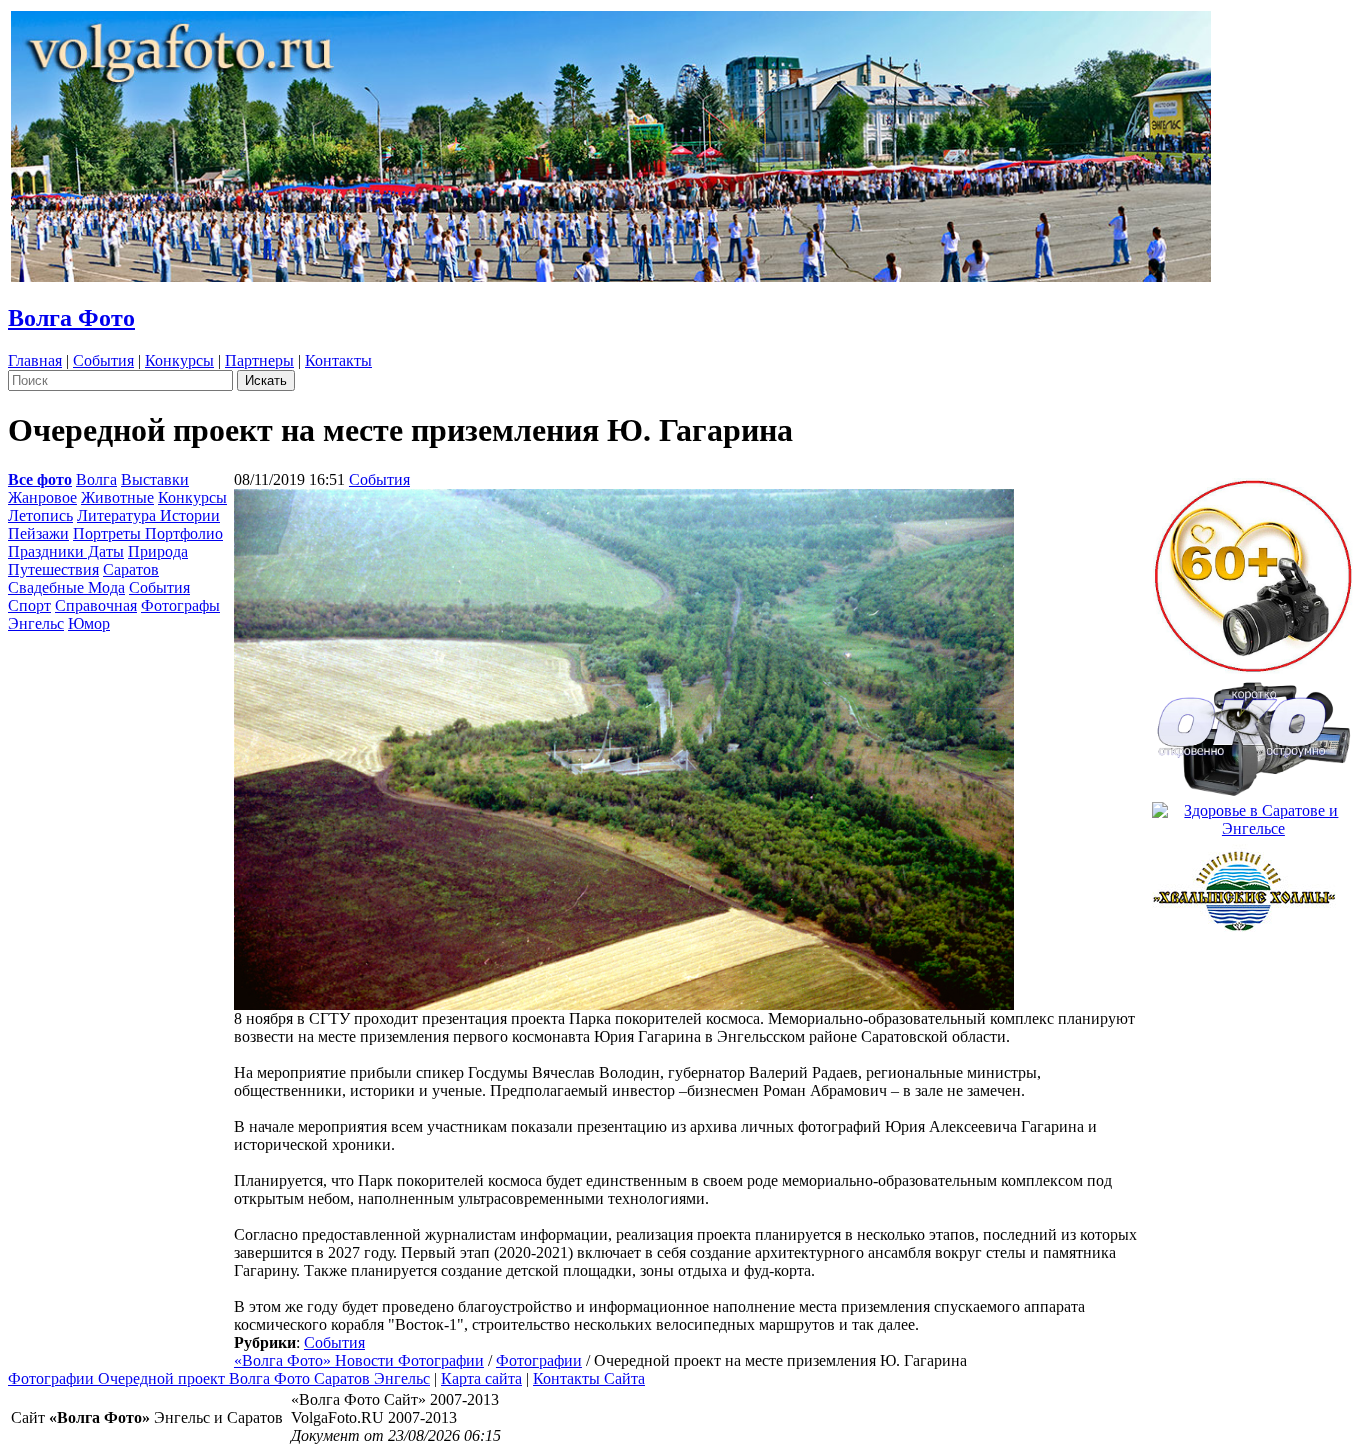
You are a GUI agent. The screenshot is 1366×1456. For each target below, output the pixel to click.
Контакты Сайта (589, 1378)
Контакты (338, 360)
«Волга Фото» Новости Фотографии (359, 1360)
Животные (117, 497)
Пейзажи (38, 533)
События (103, 360)
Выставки (155, 479)
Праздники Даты (66, 551)
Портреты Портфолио (148, 533)
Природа (158, 551)
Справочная (96, 605)
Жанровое (42, 497)
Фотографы (180, 605)
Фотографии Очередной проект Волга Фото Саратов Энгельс (219, 1378)
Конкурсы (179, 360)
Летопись (40, 515)
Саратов (131, 569)
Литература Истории (148, 515)
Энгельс (36, 623)
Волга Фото (71, 318)
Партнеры (259, 360)
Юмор (89, 623)
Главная (35, 360)
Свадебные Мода (66, 587)
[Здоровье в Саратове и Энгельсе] (1253, 814)
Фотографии (539, 1360)
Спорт (29, 605)
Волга (96, 479)
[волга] (1253, 732)
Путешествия (53, 569)
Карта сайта (481, 1378)
